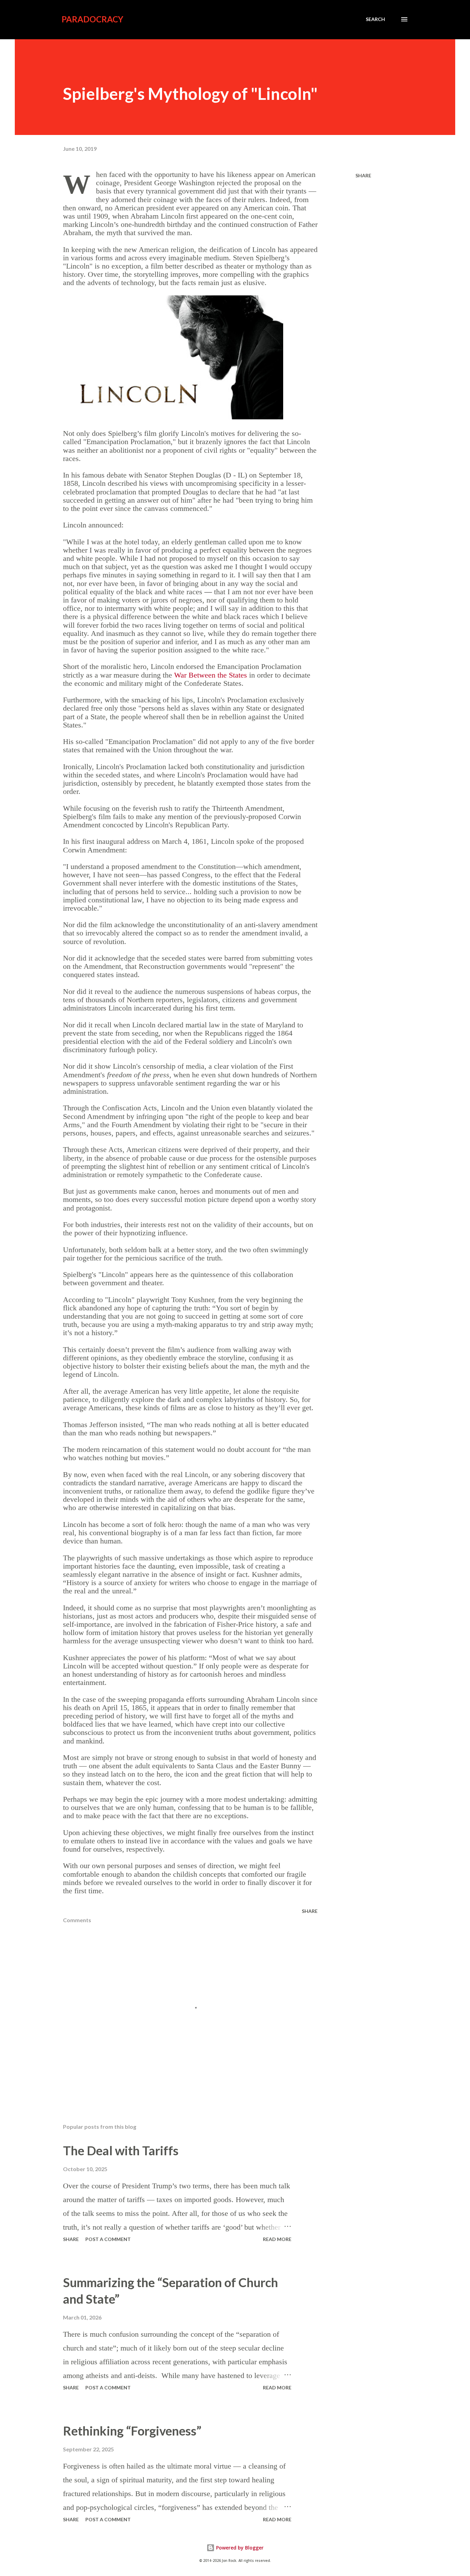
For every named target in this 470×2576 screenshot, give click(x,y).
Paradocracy (92, 19)
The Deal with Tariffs (121, 2150)
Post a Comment (108, 2239)
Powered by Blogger (239, 2548)
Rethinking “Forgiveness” (132, 2431)
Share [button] (363, 175)
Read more (277, 2239)
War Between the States (211, 675)
